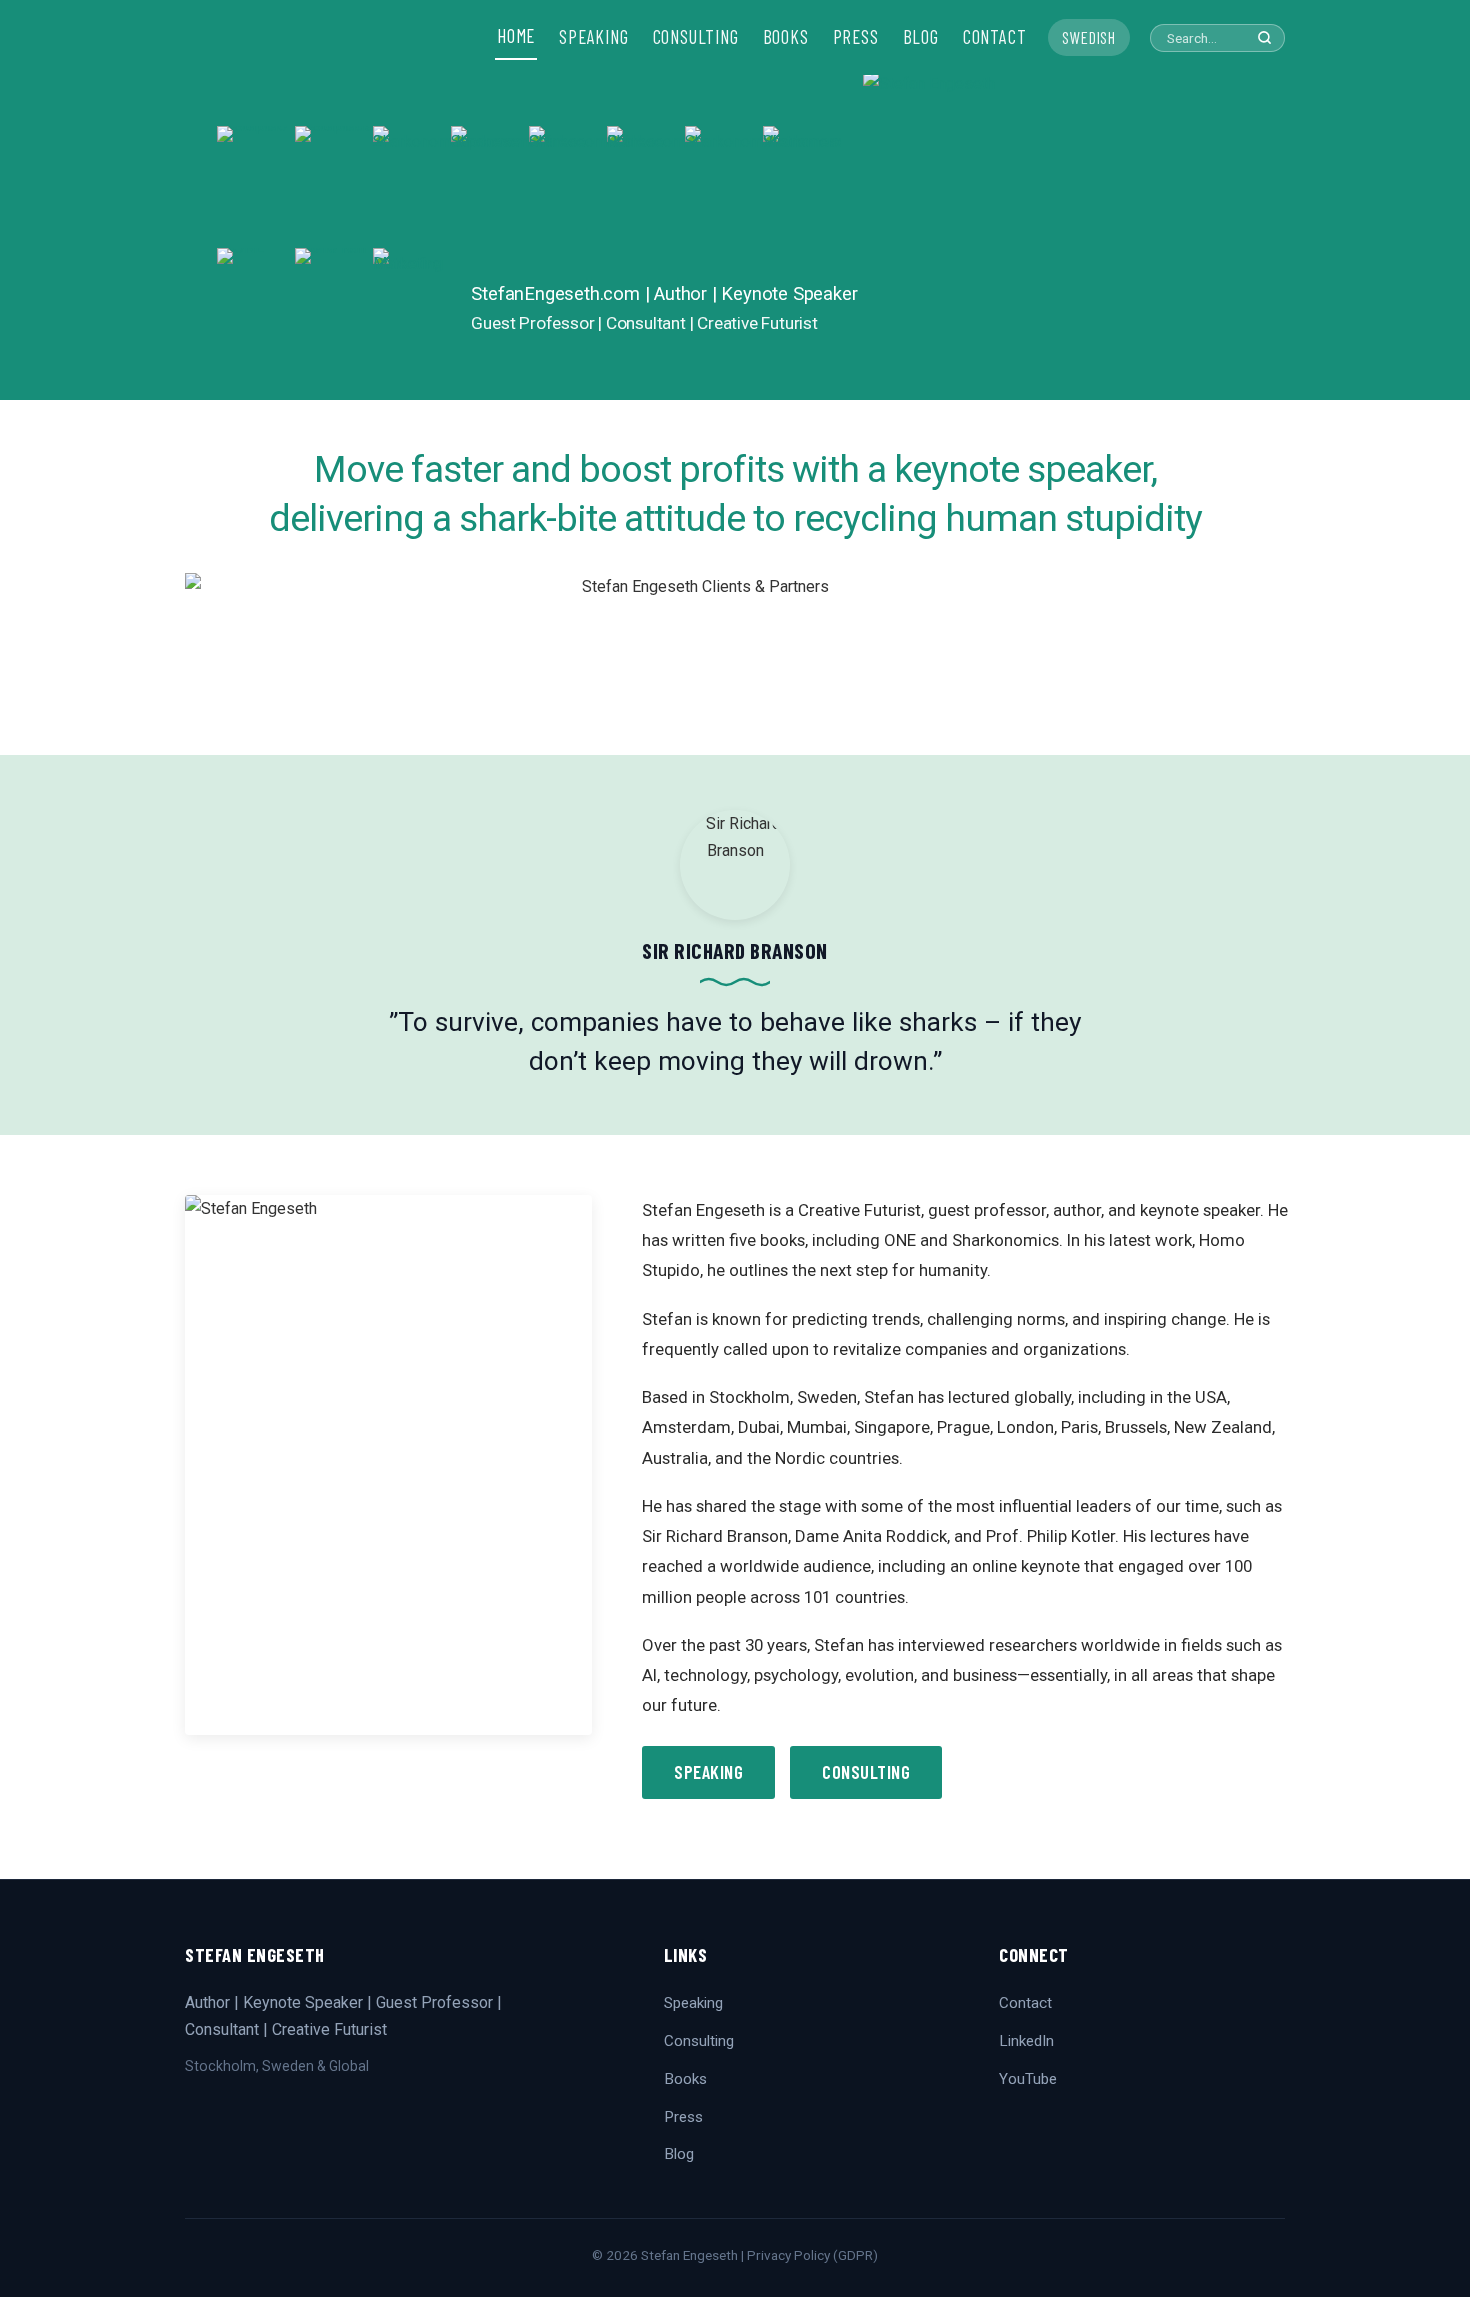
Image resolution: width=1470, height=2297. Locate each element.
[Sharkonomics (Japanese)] (490, 187)
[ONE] (256, 309)
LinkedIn (1026, 2041)
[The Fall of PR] (334, 309)
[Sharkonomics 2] (412, 187)
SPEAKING (593, 37)
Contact (1025, 2003)
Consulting (866, 1772)
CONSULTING (696, 37)
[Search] (1264, 37)
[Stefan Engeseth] (1058, 235)
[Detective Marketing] (412, 309)
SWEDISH (1089, 37)
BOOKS (786, 37)
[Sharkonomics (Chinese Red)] (646, 187)
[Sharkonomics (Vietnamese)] (802, 187)
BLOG (921, 37)
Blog (679, 2154)
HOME (516, 36)
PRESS (856, 37)
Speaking (708, 1772)
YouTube (1028, 2079)
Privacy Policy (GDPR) (812, 2255)
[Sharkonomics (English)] (724, 187)
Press (683, 2117)
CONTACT (995, 37)
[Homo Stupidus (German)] (334, 187)
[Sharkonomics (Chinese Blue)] (568, 187)
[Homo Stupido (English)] (256, 187)
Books (685, 2079)
